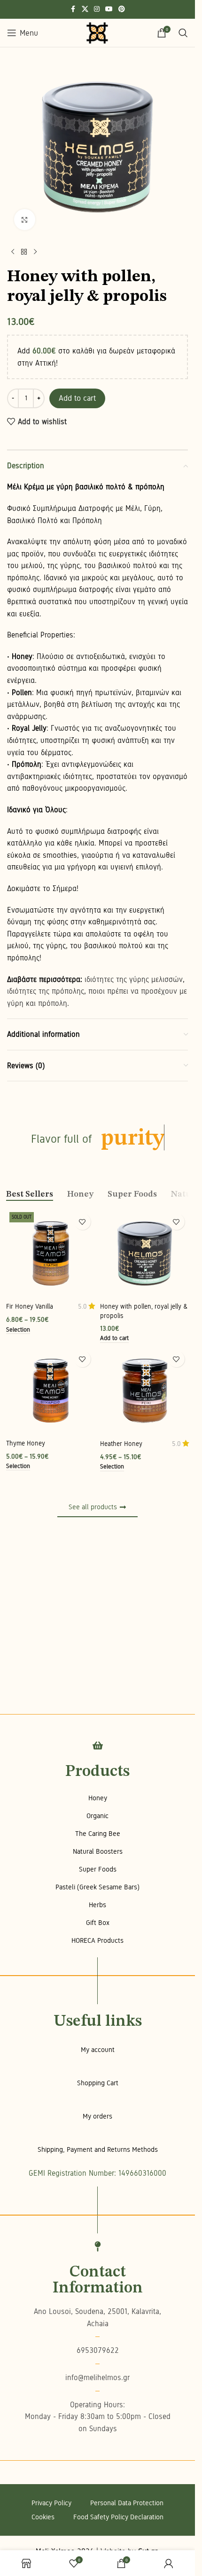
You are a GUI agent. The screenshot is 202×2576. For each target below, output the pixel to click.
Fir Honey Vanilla (30, 1306)
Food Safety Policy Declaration (118, 2517)
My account (98, 2050)
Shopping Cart (98, 2083)
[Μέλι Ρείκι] (145, 1391)
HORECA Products (97, 1940)
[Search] (183, 33)
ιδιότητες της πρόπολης (46, 991)
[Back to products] (24, 252)
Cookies (43, 2517)
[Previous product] (13, 252)
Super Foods (98, 1869)
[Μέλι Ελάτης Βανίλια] (51, 1253)
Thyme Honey (26, 1443)
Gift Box (98, 1923)
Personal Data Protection (127, 2503)
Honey (98, 1798)
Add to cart (77, 398)
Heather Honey (121, 1444)
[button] (114, 1339)
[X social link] (85, 9)
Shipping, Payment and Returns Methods (98, 2149)
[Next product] (35, 252)
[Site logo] (97, 33)
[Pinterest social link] (122, 9)
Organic (97, 1816)
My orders (97, 2116)
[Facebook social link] (73, 9)
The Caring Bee (98, 1834)
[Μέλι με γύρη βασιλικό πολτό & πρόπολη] (145, 1253)
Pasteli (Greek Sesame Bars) (97, 1887)
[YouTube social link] (109, 9)
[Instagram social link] (97, 9)
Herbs (97, 1905)
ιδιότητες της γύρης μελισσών (134, 979)
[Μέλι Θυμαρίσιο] (51, 1391)
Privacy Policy (51, 2503)
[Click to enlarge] (25, 220)
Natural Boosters (98, 1851)
